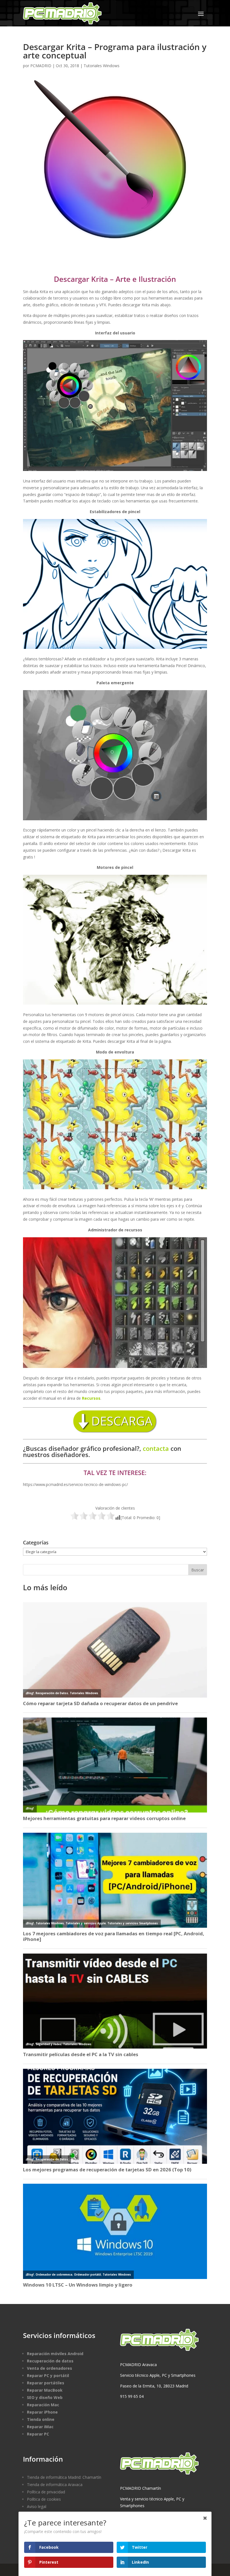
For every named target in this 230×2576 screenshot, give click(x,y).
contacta (156, 1448)
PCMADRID (41, 66)
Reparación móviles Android (55, 2354)
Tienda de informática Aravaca (55, 2485)
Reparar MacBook (45, 2390)
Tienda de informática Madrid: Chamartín (64, 2477)
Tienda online (41, 2419)
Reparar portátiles (46, 2383)
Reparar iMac (40, 2427)
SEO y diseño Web (45, 2397)
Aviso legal (37, 2506)
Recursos (91, 1398)
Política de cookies (44, 2499)
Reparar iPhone (42, 2412)
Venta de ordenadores (50, 2368)
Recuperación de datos (50, 2361)
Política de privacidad (46, 2492)
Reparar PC (38, 2434)
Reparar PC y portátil (48, 2376)
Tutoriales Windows (102, 66)
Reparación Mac (43, 2405)
